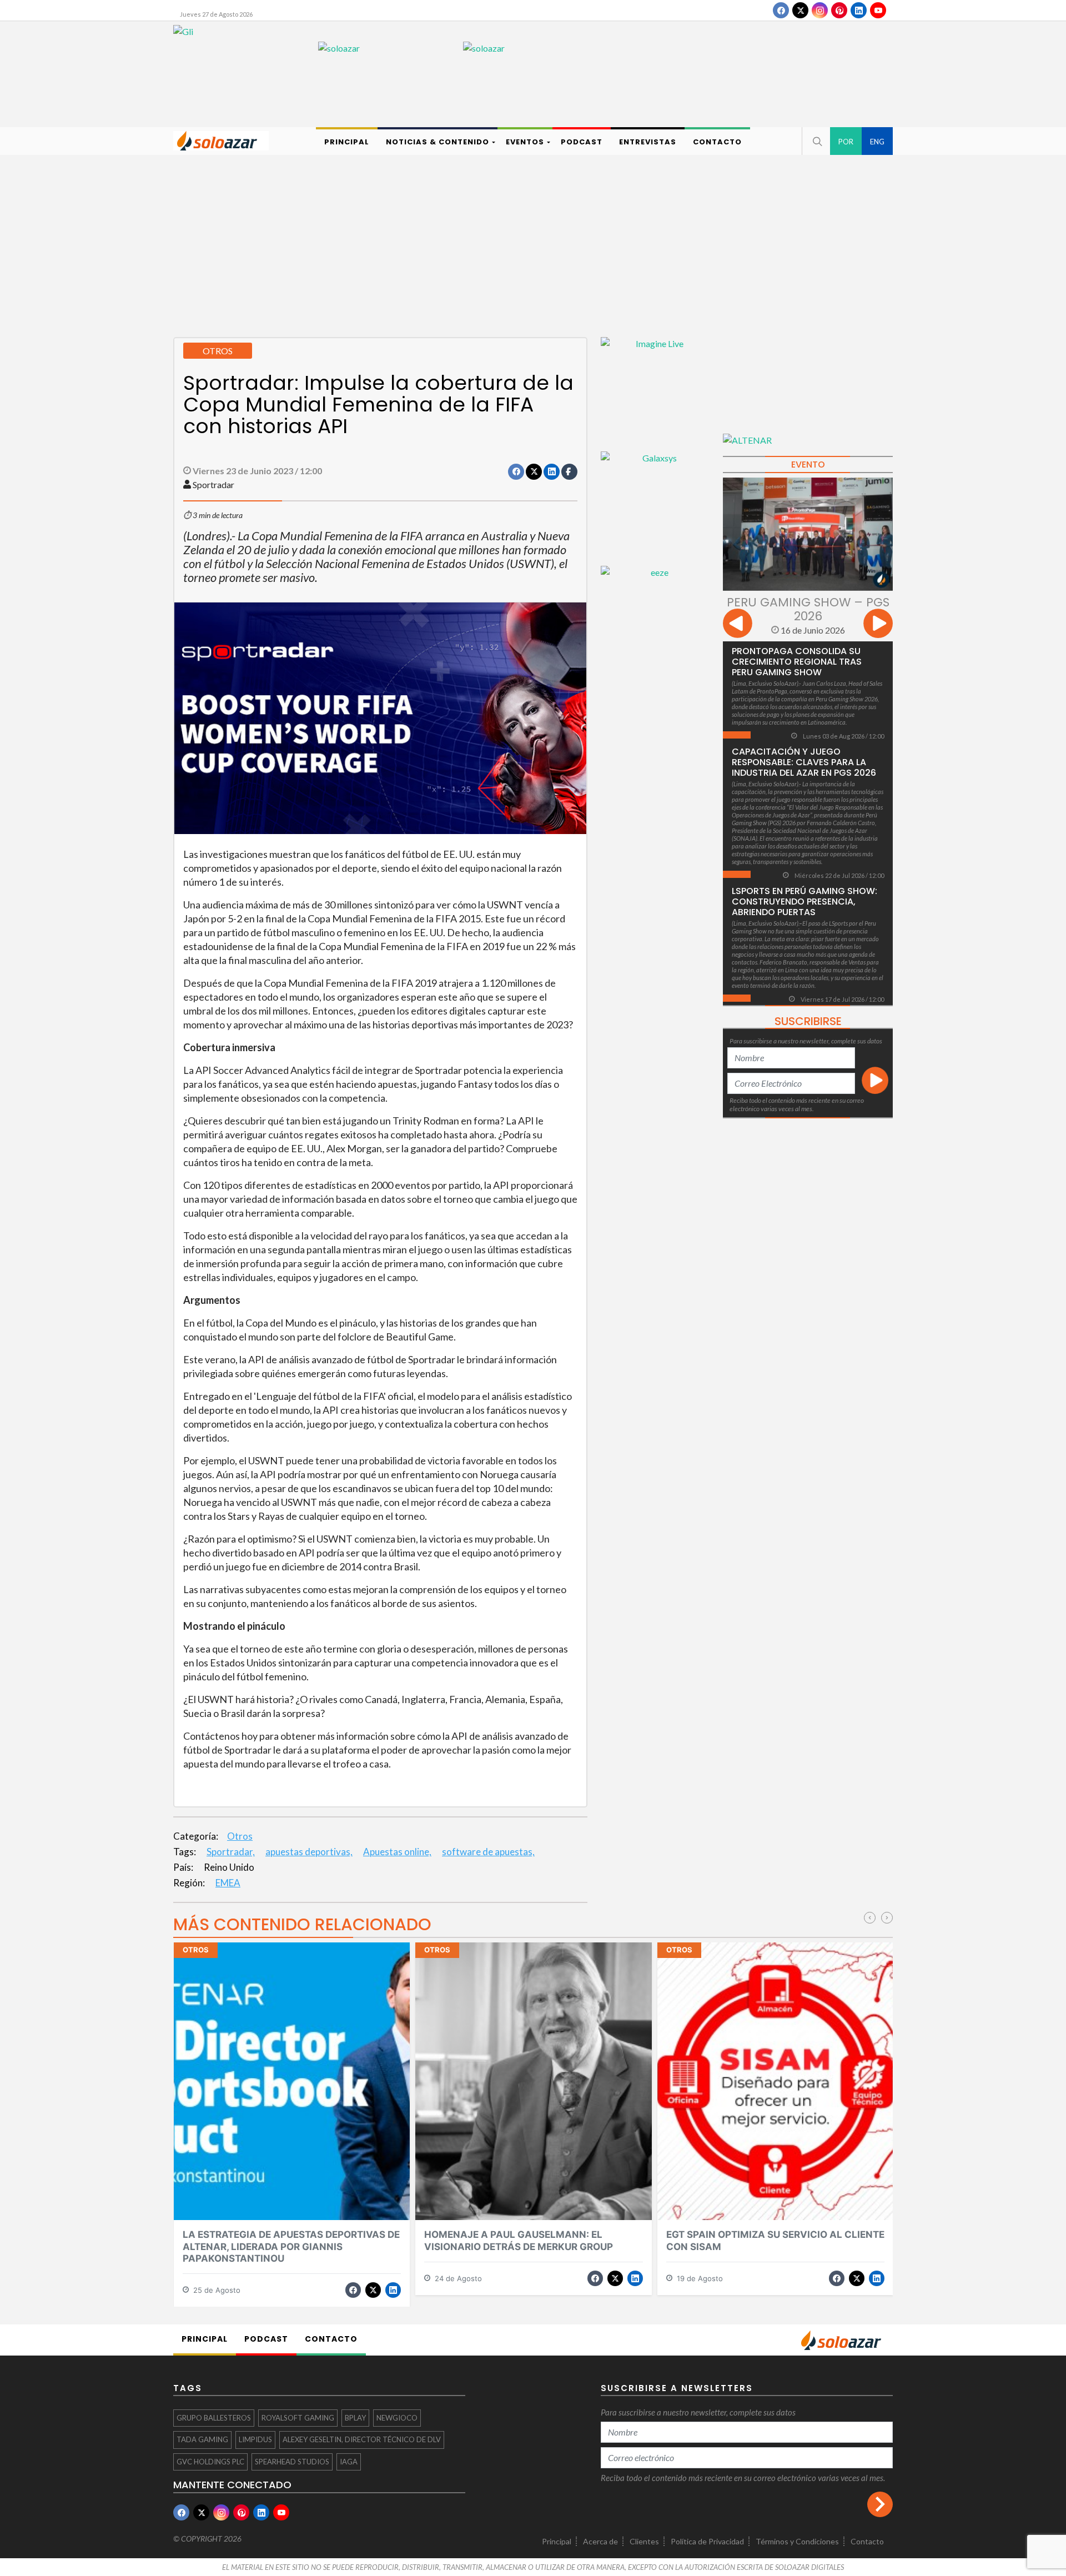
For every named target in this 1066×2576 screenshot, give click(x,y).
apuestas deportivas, (309, 1852)
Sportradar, (231, 1852)
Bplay (355, 2418)
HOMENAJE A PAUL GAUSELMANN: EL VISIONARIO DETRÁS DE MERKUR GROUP (519, 2240)
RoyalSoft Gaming (298, 2418)
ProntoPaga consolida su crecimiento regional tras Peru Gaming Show (797, 662)
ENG (877, 142)
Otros (240, 1836)
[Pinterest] (839, 10)
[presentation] (738, 625)
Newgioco (397, 2418)
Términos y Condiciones (797, 2541)
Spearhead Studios (292, 2462)
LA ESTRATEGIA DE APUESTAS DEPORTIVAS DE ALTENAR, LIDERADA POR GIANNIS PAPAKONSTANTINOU (291, 2246)
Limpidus (255, 2439)
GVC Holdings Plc (210, 2462)
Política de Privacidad (707, 2541)
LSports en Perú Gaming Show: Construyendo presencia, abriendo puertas (804, 902)
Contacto (867, 2541)
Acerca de (600, 2541)
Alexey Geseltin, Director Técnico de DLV (362, 2439)
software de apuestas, (488, 1852)
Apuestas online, (397, 1852)
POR (846, 142)
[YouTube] (878, 10)
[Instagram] (820, 10)
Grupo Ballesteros (214, 2418)
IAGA (349, 2462)
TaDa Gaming (202, 2439)
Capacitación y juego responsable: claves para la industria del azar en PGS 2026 (804, 762)
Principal (557, 2541)
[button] (816, 141)
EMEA (228, 1883)
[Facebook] (781, 10)
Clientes (644, 2541)
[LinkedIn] (859, 10)
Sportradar (213, 484)
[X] (800, 10)
